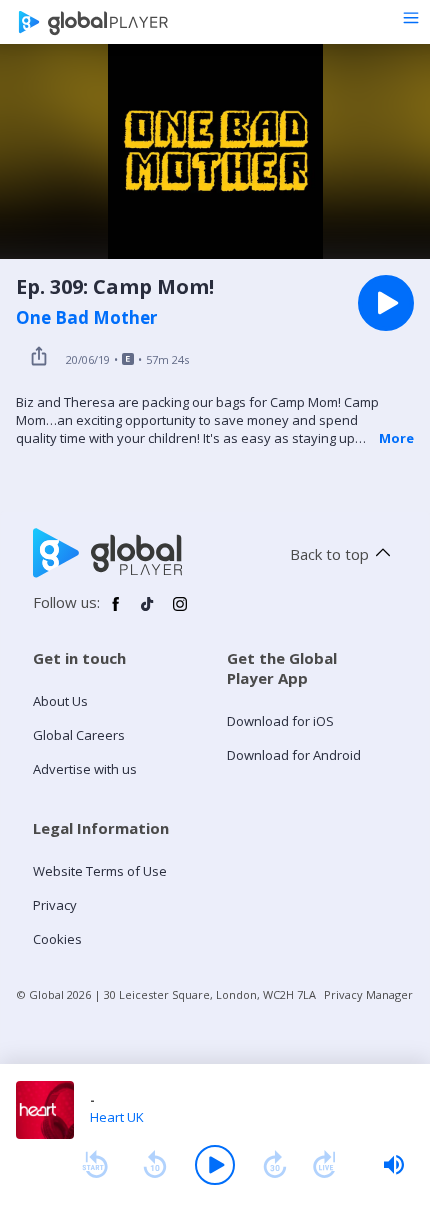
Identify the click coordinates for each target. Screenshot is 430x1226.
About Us (60, 701)
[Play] (215, 1165)
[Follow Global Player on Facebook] (116, 612)
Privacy (55, 905)
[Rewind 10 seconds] (155, 1165)
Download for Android (294, 755)
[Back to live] (325, 1165)
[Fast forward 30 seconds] (275, 1165)
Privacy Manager (368, 994)
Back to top (329, 554)
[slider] (394, 1165)
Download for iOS (280, 721)
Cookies (57, 939)
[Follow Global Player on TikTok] (148, 612)
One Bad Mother (86, 318)
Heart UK (117, 1117)
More (396, 438)
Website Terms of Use (100, 871)
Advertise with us (85, 769)
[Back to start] (95, 1165)
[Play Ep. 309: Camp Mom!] (386, 303)
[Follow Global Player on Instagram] (180, 612)
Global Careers (79, 735)
